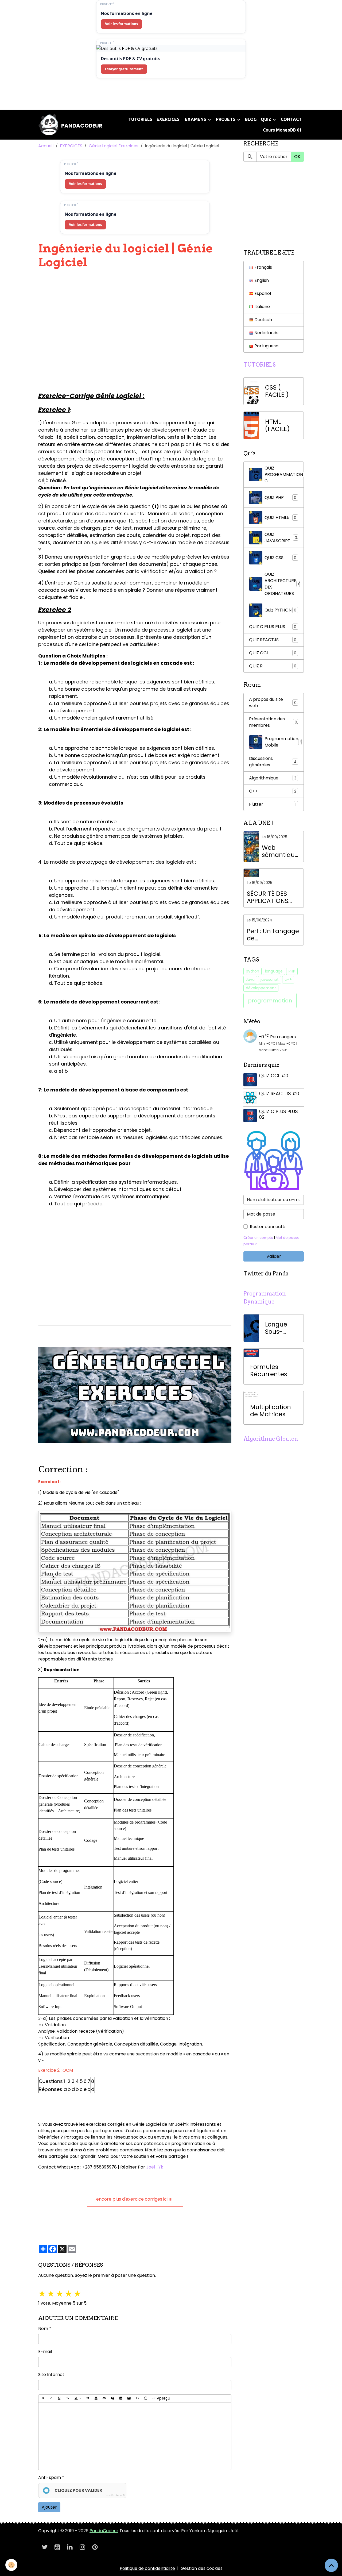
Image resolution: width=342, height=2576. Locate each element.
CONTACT (291, 119)
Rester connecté (268, 1227)
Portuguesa (266, 346)
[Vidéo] (129, 2398)
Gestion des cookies (202, 2568)
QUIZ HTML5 (280, 518)
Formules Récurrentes (269, 1371)
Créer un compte (258, 1238)
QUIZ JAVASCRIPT (281, 538)
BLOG (251, 119)
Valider (274, 1256)
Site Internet (51, 2375)
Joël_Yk (154, 2167)
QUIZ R (273, 666)
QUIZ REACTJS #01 (280, 1094)
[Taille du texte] (68, 2398)
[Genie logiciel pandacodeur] (135, 1395)
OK (297, 157)
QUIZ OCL (273, 653)
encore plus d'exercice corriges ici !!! (135, 2199)
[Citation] (88, 2398)
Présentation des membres (273, 722)
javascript (270, 979)
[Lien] (104, 2398)
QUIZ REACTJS (273, 640)
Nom (43, 2329)
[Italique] (51, 2398)
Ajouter (49, 2507)
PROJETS (226, 119)
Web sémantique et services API (280, 851)
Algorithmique (273, 778)
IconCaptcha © (115, 2495)
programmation (270, 1001)
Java (250, 979)
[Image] (121, 2398)
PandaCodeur (104, 2531)
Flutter (273, 804)
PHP (292, 971)
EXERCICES (168, 119)
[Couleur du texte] (78, 2398)
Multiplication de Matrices (271, 1411)
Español (262, 293)
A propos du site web (273, 703)
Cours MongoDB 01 (282, 130)
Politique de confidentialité (147, 2568)
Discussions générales (273, 762)
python (252, 971)
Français (263, 267)
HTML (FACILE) (277, 425)
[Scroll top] (331, 2565)
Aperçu (163, 2398)
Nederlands (266, 333)
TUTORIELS (140, 119)
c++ (288, 979)
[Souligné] (59, 2398)
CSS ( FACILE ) (277, 391)
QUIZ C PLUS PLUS (273, 627)
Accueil (46, 146)
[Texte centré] (96, 2398)
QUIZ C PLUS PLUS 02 (278, 1114)
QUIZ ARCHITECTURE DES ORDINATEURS (283, 584)
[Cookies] (11, 2565)
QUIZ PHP (280, 497)
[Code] (137, 2398)
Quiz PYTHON (280, 610)
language (274, 971)
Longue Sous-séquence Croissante (281, 1328)
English (261, 280)
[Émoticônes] (146, 2398)
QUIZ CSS (280, 558)
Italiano (262, 307)
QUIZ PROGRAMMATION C (284, 474)
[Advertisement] (97, 96)
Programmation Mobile (283, 742)
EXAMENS (196, 119)
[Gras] (43, 2398)
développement (261, 988)
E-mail (45, 2352)
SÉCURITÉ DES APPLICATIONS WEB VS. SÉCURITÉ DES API (273, 897)
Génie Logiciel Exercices (114, 146)
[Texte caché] (112, 2398)
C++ (273, 791)
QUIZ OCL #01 (274, 1076)
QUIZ (267, 119)
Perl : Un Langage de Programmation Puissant (273, 935)
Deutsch (263, 320)
